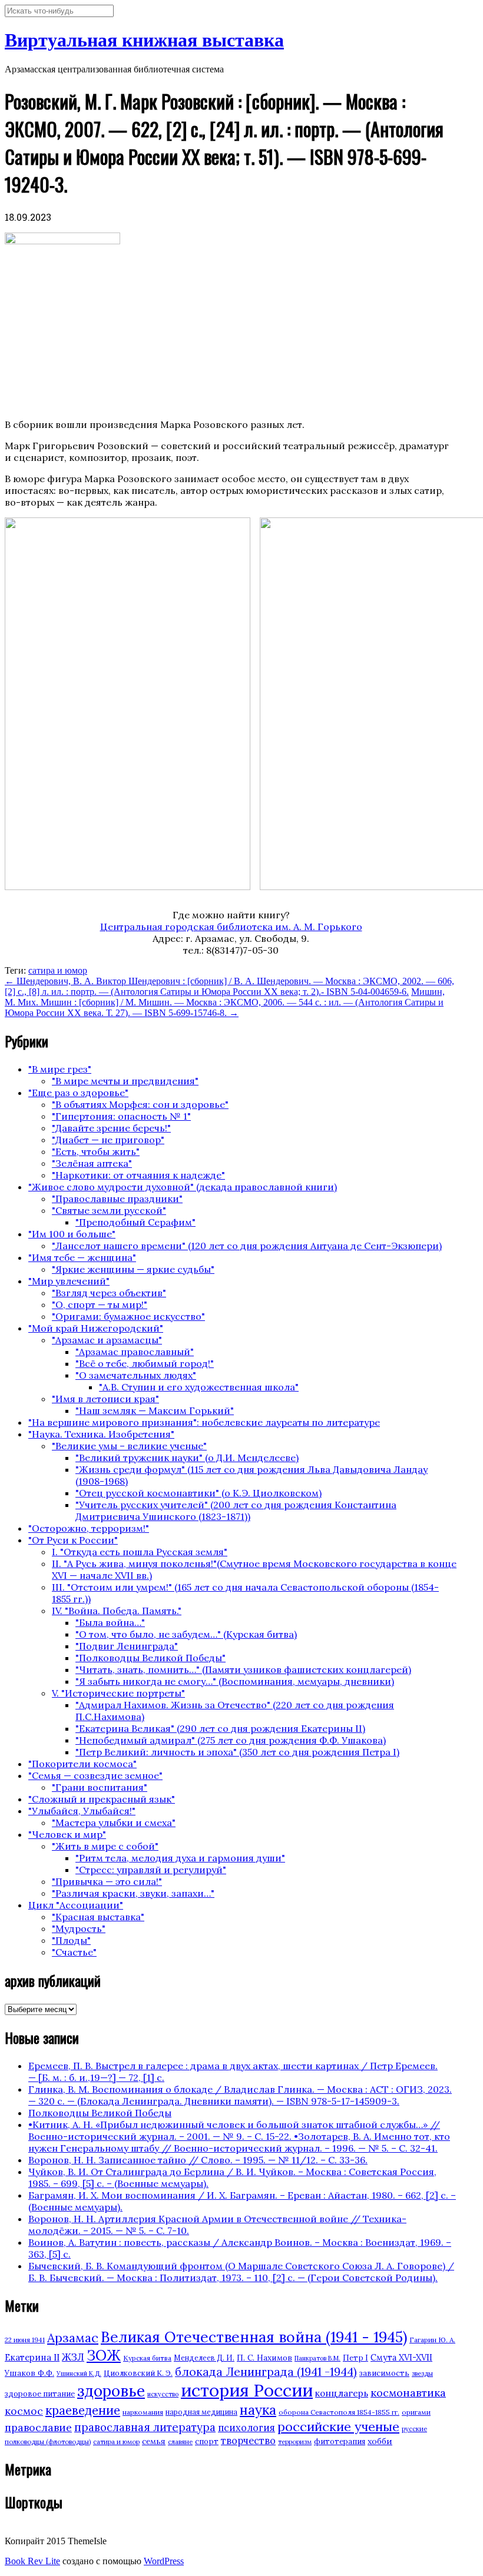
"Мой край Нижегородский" (96, 1328)
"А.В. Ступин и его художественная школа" (199, 1387)
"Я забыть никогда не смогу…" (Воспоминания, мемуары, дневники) (235, 1681)
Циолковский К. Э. (138, 2373)
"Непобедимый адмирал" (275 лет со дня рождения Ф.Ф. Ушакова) (231, 1740)
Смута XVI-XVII (401, 2358)
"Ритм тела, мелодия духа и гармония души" (180, 1858)
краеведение (83, 2410)
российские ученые (338, 2426)
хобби (380, 2441)
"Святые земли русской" (109, 1210)
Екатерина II (32, 2357)
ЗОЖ (104, 2356)
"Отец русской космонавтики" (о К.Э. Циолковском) (199, 1493)
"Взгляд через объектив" (109, 1293)
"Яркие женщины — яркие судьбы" (133, 1269)
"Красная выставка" (98, 1917)
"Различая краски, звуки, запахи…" (133, 1893)
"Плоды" (71, 1940)
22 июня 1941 (25, 2340)
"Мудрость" (79, 1928)
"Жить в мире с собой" (105, 1846)
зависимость (384, 2373)
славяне (180, 2442)
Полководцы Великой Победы (100, 2113)
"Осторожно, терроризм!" (89, 1528)
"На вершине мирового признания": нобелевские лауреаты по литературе (204, 1422)
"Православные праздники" (117, 1199)
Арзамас (73, 2338)
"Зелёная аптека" (92, 1163)
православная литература (145, 2427)
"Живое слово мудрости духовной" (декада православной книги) (183, 1187)
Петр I (355, 2358)
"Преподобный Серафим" (135, 1222)
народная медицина (201, 2412)
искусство (163, 2394)
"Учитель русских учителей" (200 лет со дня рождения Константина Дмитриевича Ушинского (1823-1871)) (236, 1511)
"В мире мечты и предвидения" (125, 1081)
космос (24, 2411)
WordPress (164, 2561)
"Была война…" (110, 1622)
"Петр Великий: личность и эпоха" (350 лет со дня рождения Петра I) (237, 1752)
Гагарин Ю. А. (432, 2340)
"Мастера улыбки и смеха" (114, 1823)
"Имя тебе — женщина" (82, 1257)
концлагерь (342, 2393)
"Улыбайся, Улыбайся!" (82, 1811)
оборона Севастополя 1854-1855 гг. (339, 2412)
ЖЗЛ (73, 2357)
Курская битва (147, 2358)
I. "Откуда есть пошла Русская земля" (140, 1552)
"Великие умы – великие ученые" (129, 1446)
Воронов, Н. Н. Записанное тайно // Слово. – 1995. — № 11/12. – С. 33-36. (198, 2160)
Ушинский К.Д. (79, 2373)
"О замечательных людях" (136, 1375)
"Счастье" (74, 1952)
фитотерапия (340, 2441)
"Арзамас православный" (135, 1352)
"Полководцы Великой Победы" (150, 1658)
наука (258, 2410)
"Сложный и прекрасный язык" (102, 1799)
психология (247, 2428)
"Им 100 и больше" (72, 1234)
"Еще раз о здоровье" (78, 1093)
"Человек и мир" (67, 1834)
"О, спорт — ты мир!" (100, 1304)
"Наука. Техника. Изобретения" (101, 1434)
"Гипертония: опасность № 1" (121, 1116)
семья (154, 2441)
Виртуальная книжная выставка (144, 40)
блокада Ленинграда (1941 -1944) (266, 2372)
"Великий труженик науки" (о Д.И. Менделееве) (187, 1458)
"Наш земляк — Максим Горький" (155, 1410)
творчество (248, 2441)
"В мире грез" (60, 1069)
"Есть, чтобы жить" (96, 1151)
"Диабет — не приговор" (108, 1140)
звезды (422, 2373)
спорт (207, 2441)
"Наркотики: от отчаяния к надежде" (138, 1175)
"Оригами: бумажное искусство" (128, 1316)
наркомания (143, 2412)
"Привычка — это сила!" (107, 1881)
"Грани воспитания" (100, 1787)
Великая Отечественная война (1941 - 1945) (254, 2337)
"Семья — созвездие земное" (95, 1775)
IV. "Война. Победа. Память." (117, 1611)
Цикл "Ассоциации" (76, 1905)
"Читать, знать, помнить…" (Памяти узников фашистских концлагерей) (243, 1669)
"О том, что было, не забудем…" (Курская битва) (186, 1634)
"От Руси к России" (73, 1540)
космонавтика (408, 2393)
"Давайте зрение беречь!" (111, 1128)
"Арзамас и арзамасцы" (107, 1340)
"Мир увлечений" (69, 1281)
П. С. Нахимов (264, 2358)
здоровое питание (40, 2394)
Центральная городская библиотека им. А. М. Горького (231, 927)
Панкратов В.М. (317, 2358)
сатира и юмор (58, 970)
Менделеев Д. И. (204, 2358)
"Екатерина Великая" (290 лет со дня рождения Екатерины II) (220, 1728)
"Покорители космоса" (82, 1764)
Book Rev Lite (32, 2561)
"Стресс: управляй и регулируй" (151, 1870)
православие (38, 2427)
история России (247, 2390)
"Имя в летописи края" (105, 1399)
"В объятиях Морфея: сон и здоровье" (140, 1104)
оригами (416, 2412)
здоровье (111, 2391)
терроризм (295, 2442)
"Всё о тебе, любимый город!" (145, 1363)
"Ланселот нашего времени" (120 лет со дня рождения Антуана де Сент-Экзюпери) (247, 1246)
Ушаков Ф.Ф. (29, 2373)
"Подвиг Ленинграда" (127, 1646)
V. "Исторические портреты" (118, 1693)
